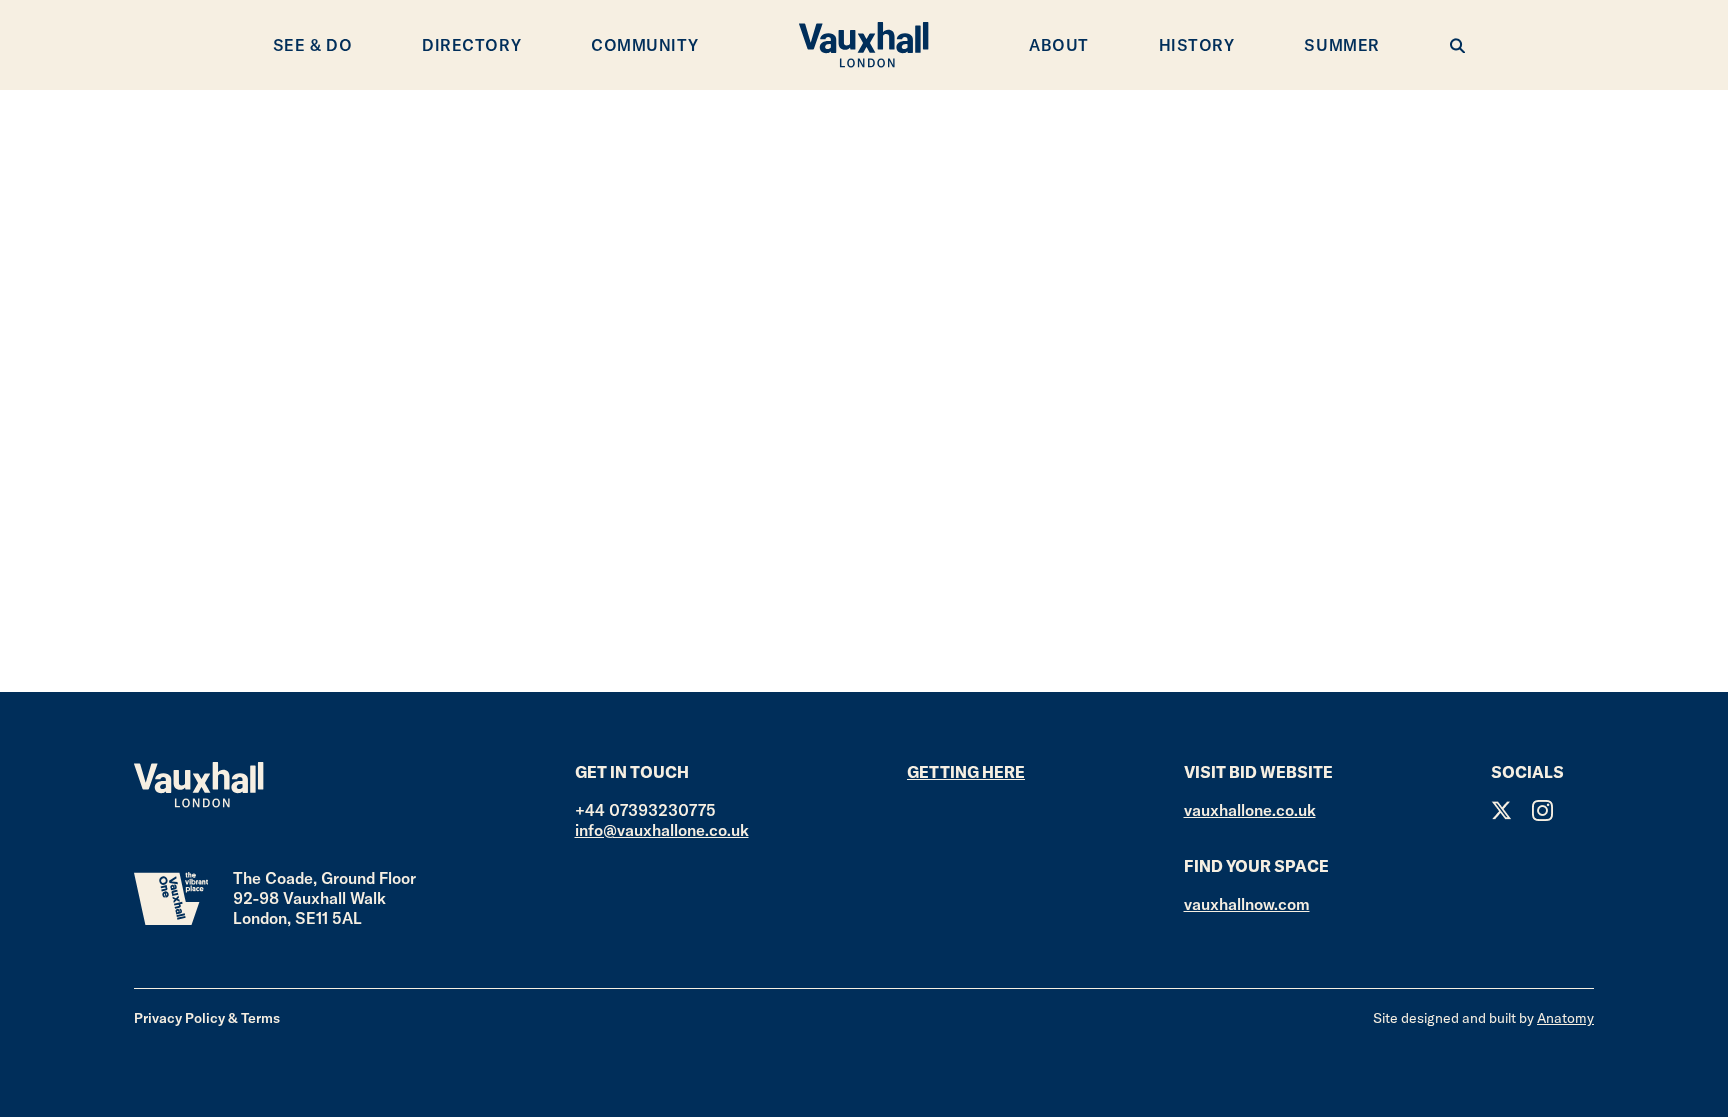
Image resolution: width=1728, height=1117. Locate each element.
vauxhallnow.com (1247, 904)
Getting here (966, 772)
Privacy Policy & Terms (207, 1018)
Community (645, 45)
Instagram (1542, 810)
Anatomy (1565, 1018)
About (1059, 45)
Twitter (1501, 810)
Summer (1341, 45)
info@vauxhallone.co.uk (662, 830)
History (1197, 45)
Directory (471, 45)
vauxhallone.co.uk (1250, 810)
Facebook (1583, 810)
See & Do (312, 45)
